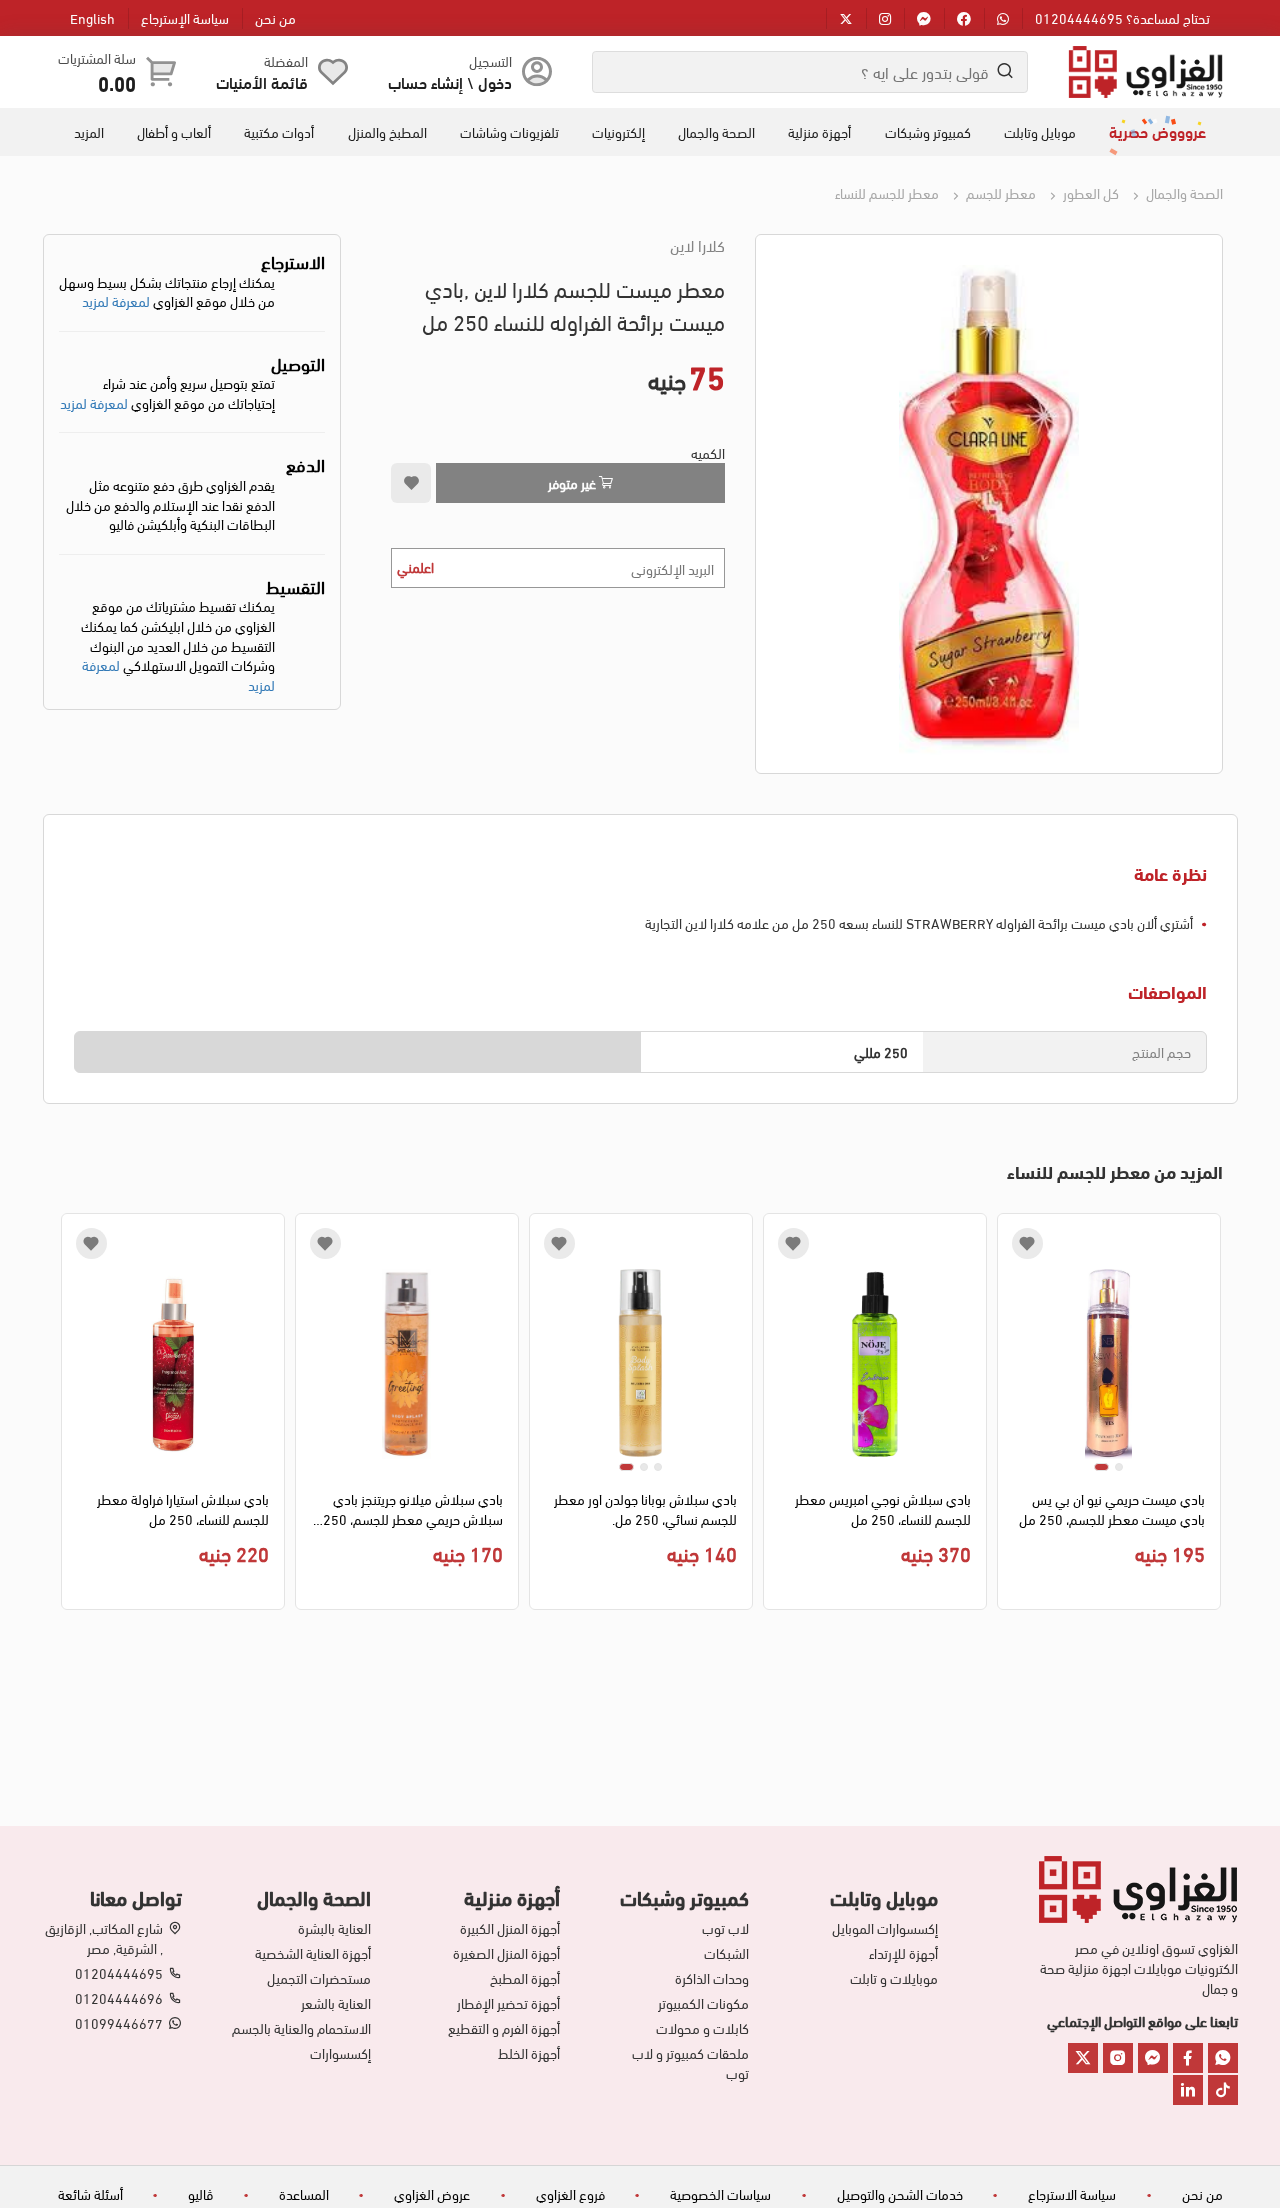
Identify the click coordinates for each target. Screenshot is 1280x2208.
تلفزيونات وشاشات (509, 132)
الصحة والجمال (716, 132)
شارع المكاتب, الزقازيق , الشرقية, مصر (104, 1938)
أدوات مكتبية (279, 132)
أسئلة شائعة (90, 2193)
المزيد (89, 132)
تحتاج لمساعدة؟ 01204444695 (1122, 17)
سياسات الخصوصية (720, 2193)
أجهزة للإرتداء (903, 1953)
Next (72, 1417)
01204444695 (119, 1973)
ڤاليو (200, 2193)
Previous (1208, 1417)
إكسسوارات (340, 2053)
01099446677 (119, 2023)
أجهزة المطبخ (525, 1978)
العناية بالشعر (336, 2003)
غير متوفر (573, 482)
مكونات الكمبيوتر (703, 2003)
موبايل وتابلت (1040, 132)
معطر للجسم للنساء (887, 192)
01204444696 (119, 1998)
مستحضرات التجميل (319, 1978)
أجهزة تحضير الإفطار (508, 2003)
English (92, 17)
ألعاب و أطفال (174, 132)
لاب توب (725, 1928)
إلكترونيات (618, 132)
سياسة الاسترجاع (1072, 2193)
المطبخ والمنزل (387, 132)
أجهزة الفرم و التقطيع (504, 2028)
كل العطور (1089, 192)
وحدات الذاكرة (712, 1978)
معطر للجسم (999, 192)
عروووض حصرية (1157, 131)
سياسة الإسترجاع (185, 17)
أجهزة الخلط (529, 2053)
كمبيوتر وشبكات (928, 132)
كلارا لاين (697, 245)
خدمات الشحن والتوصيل (900, 2193)
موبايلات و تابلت (894, 1978)
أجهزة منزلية (819, 132)
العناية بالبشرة (334, 1928)
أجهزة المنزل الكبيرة (510, 1928)
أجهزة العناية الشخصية (313, 1953)
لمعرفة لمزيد (116, 300)
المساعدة (304, 2193)
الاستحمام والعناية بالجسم (301, 2028)
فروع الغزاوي (570, 2193)
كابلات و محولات (702, 2028)
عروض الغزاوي (432, 2193)
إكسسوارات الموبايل (885, 1928)
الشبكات (726, 1953)
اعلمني (415, 566)
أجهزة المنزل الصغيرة (506, 1953)
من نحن (275, 17)
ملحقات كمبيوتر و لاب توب (690, 2063)
